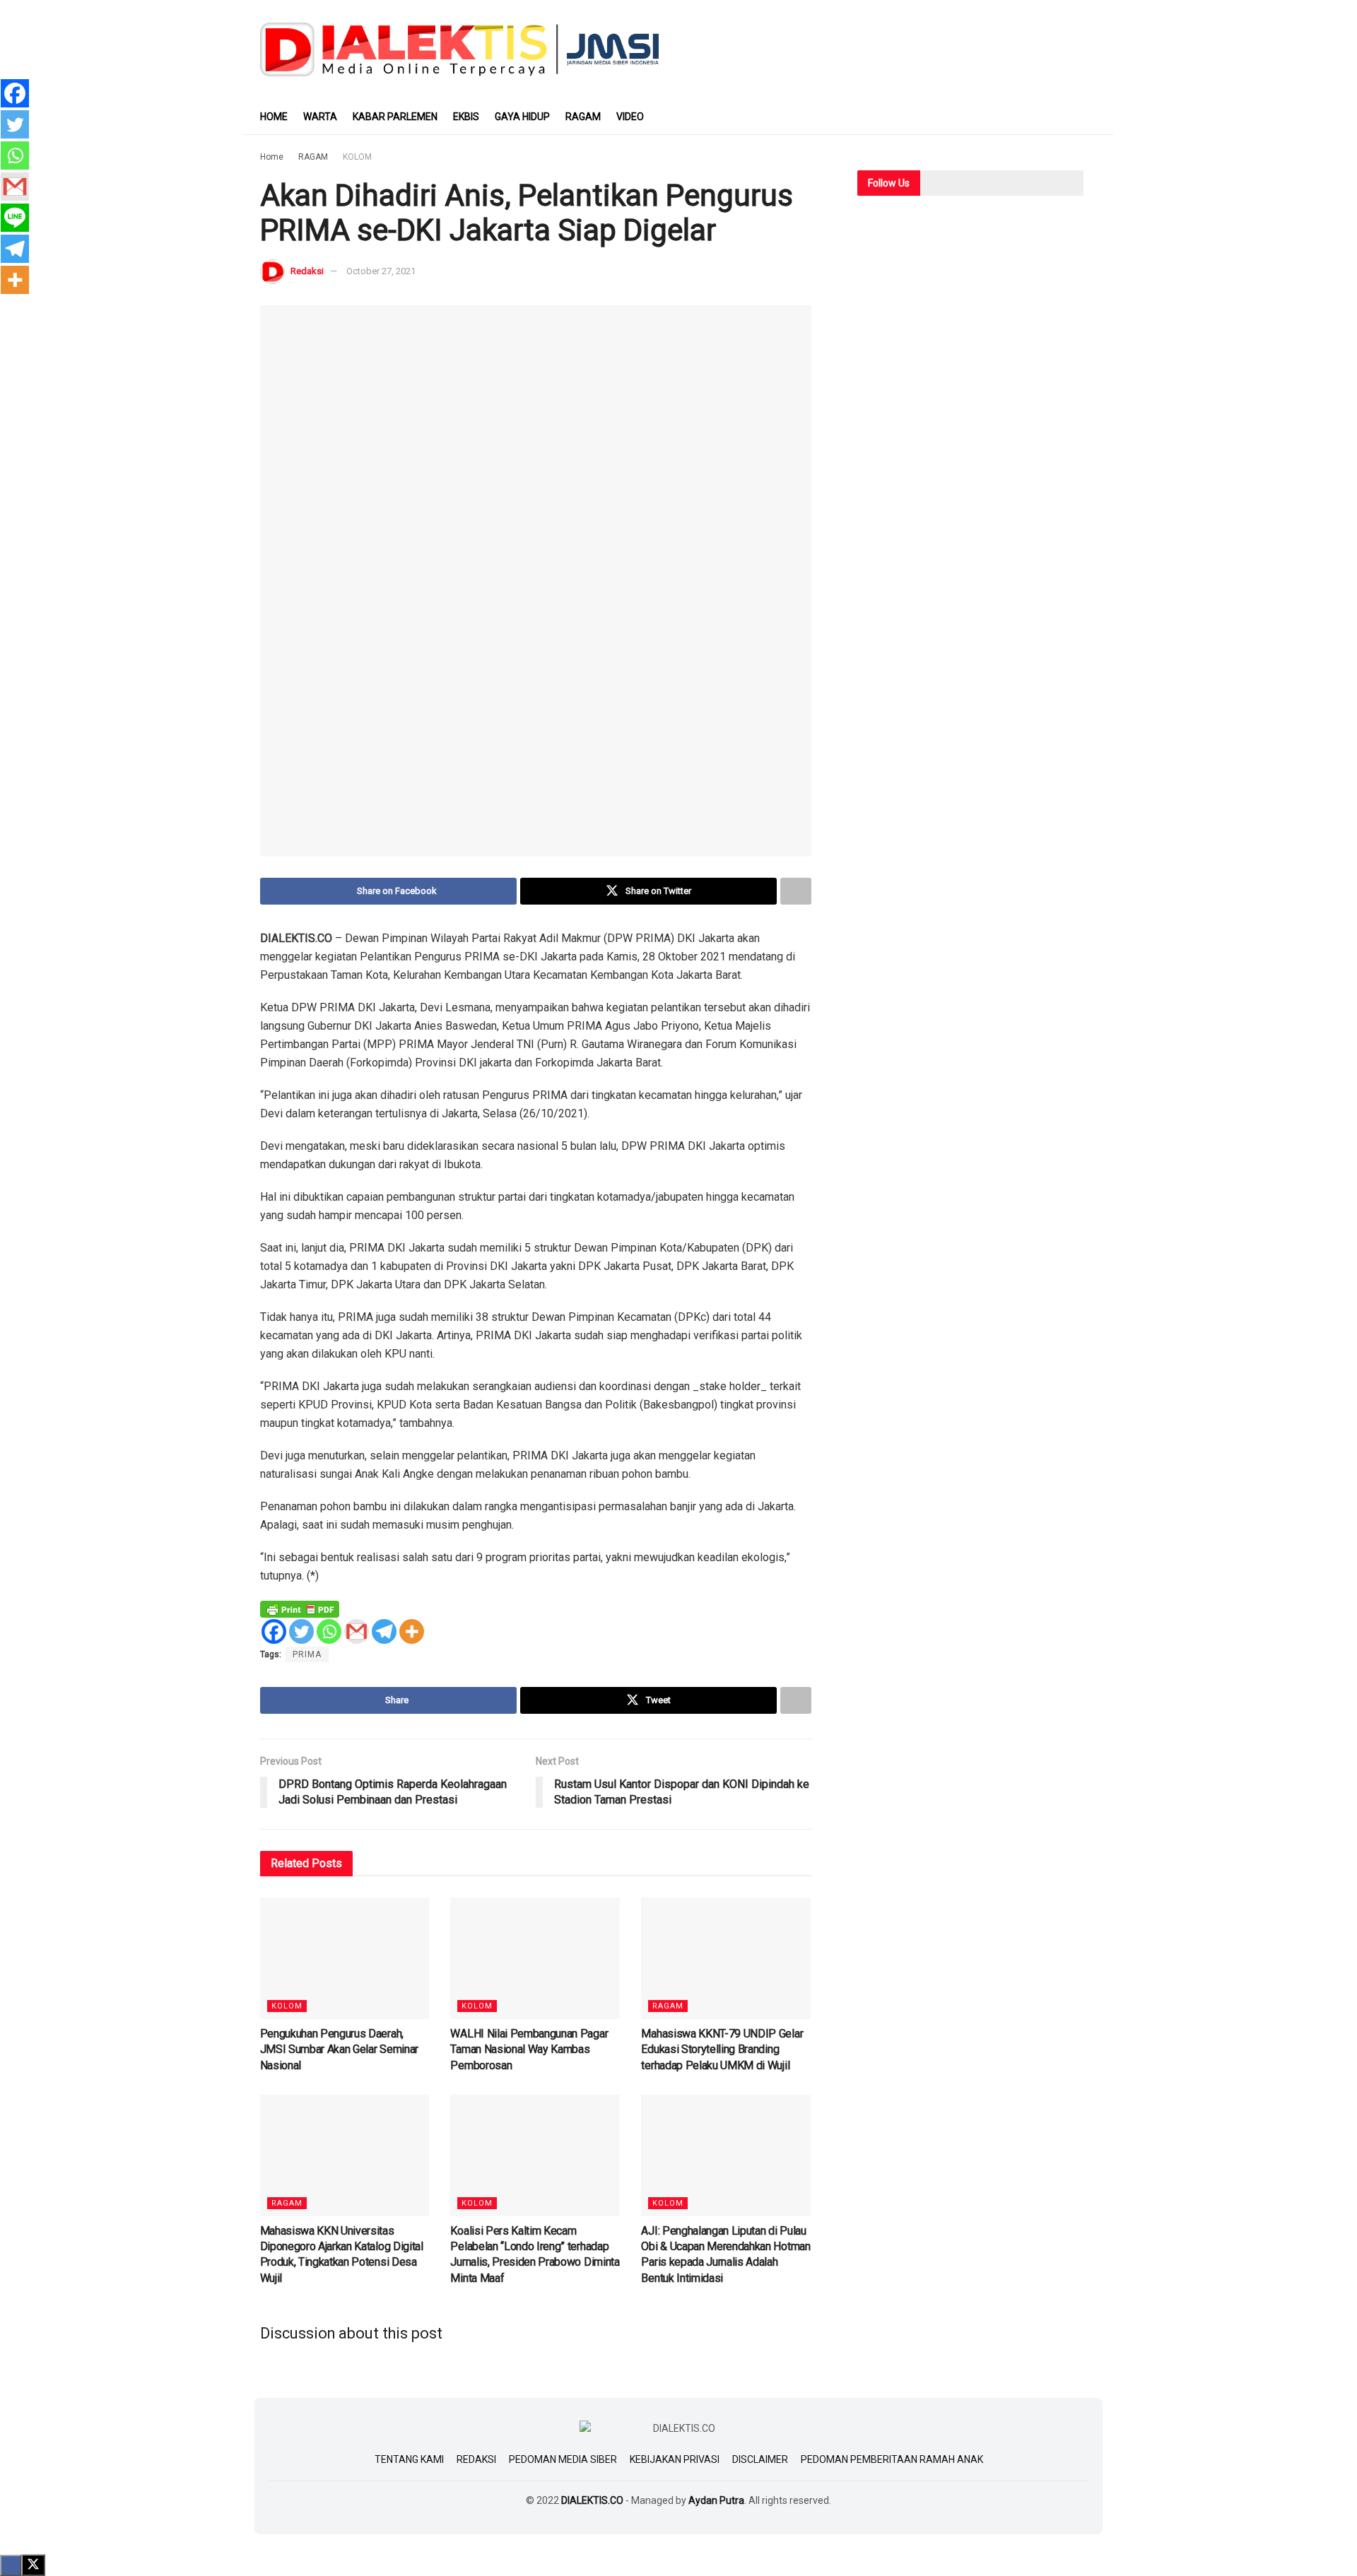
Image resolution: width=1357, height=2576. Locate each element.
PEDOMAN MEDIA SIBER (563, 2459)
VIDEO (630, 117)
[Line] (15, 218)
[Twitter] (301, 1631)
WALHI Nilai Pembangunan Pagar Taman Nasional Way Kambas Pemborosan (529, 2049)
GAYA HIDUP (522, 117)
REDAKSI (476, 2459)
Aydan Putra (716, 2500)
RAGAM (583, 117)
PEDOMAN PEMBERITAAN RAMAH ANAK (892, 2459)
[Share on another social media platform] (796, 891)
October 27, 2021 (381, 271)
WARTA (320, 117)
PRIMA (307, 1654)
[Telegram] (384, 1631)
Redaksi (307, 271)
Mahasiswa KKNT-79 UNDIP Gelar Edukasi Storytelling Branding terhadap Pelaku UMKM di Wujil (722, 2049)
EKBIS (466, 117)
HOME (274, 117)
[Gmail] (357, 1631)
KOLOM (357, 157)
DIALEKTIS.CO (592, 2500)
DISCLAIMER (760, 2459)
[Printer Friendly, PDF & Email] (300, 1608)
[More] (412, 1631)
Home (272, 157)
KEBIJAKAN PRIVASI (675, 2459)
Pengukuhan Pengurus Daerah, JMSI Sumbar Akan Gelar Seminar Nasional (339, 2049)
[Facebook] (274, 1631)
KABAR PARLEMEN (395, 117)
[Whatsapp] (329, 1631)
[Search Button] (1092, 117)
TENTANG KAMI (409, 2459)
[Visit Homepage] (460, 49)
